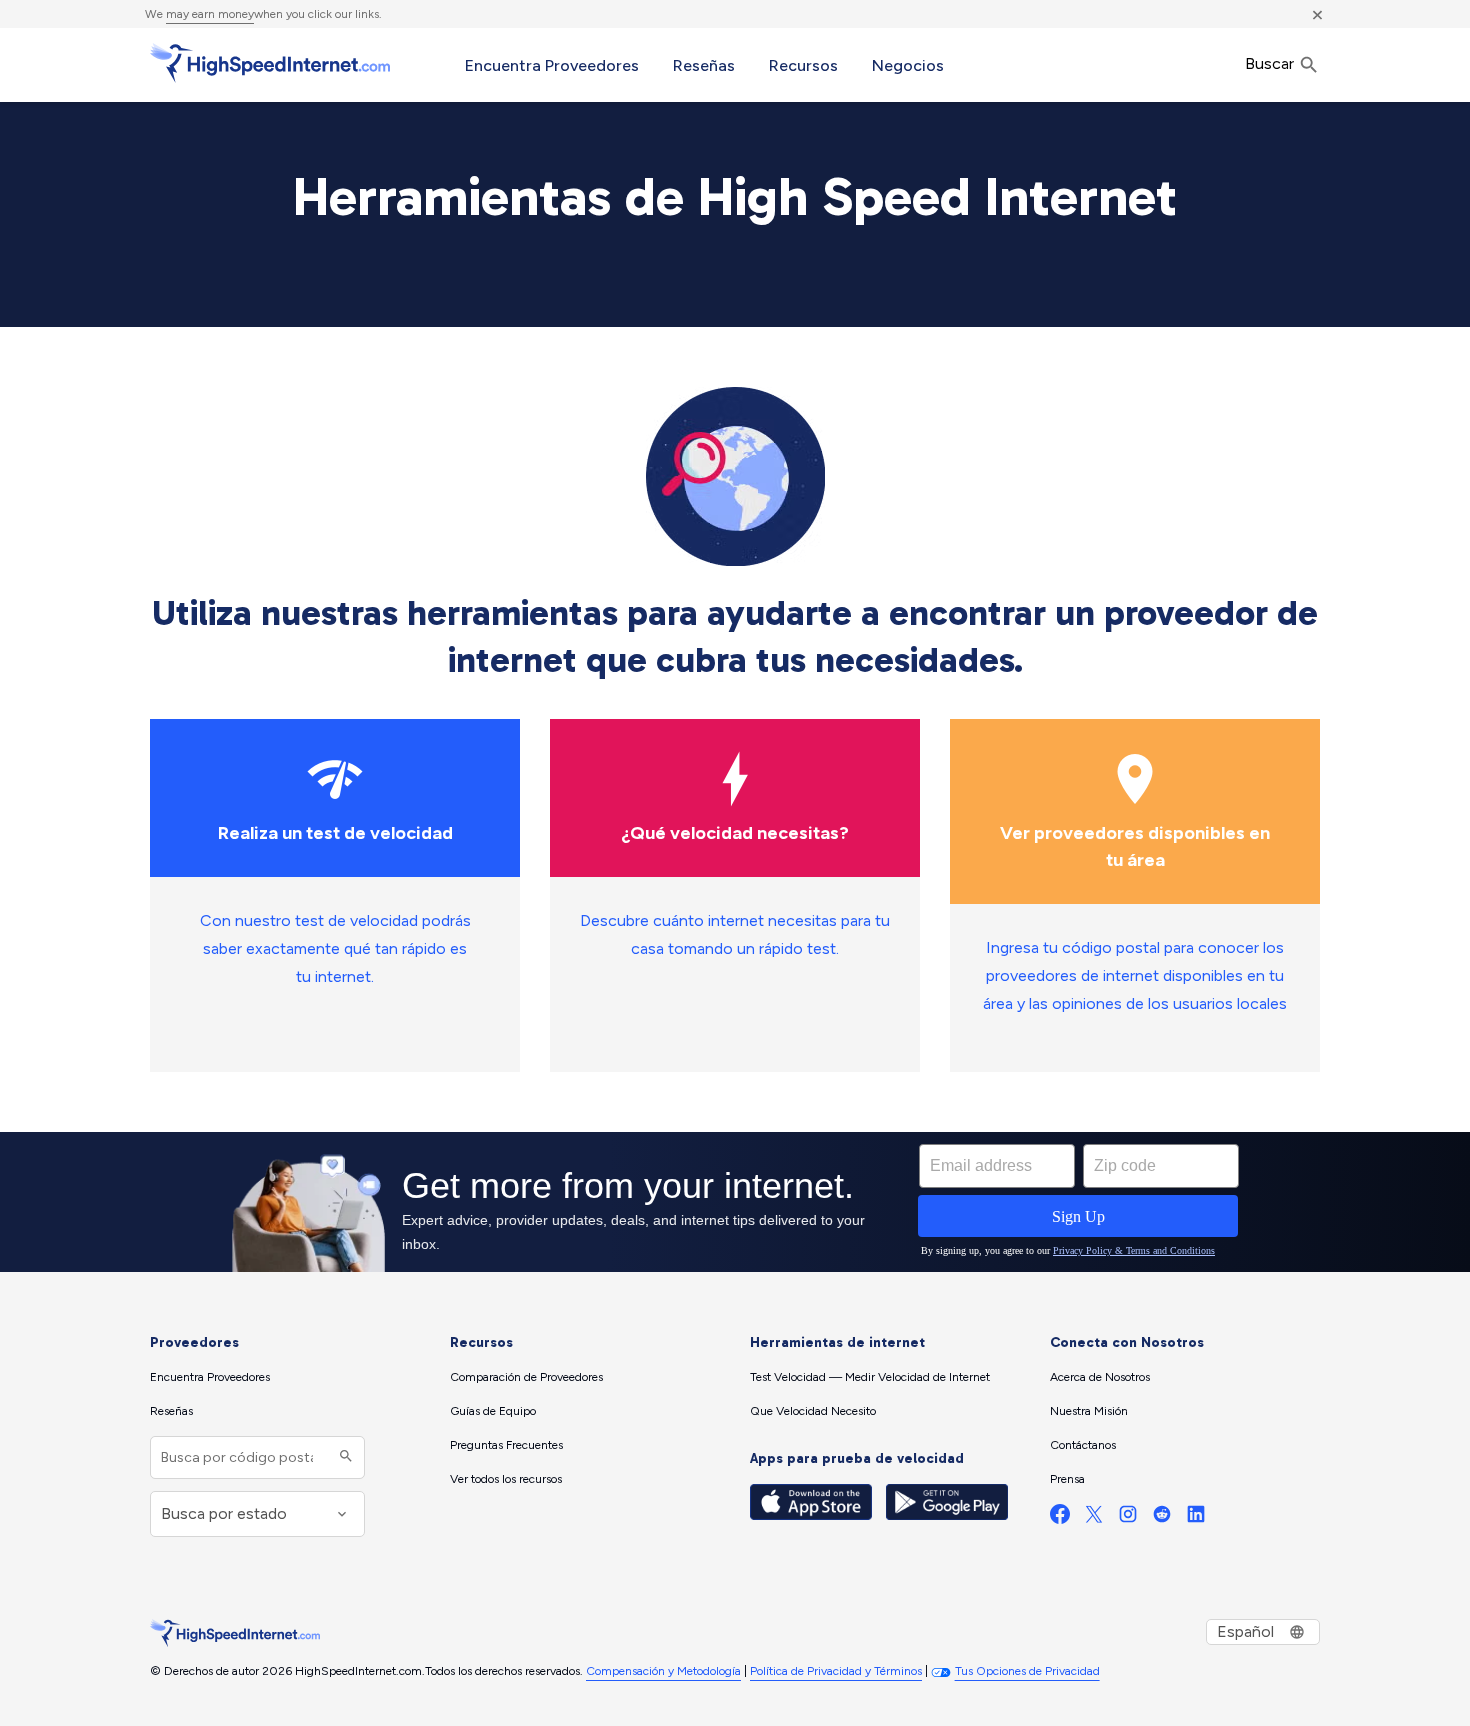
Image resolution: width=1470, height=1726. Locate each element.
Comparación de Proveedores (526, 1377)
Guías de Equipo (493, 1411)
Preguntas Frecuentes (506, 1445)
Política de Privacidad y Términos (836, 1671)
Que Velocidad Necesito (813, 1411)
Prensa (1067, 1479)
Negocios (908, 65)
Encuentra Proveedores (552, 65)
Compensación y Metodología (663, 1671)
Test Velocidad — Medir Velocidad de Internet (870, 1377)
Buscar (1271, 63)
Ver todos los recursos (506, 1479)
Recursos (803, 65)
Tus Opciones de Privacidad (1027, 1671)
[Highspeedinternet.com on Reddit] (1162, 1518)
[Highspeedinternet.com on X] (1094, 1518)
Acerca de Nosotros (1100, 1377)
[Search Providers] (343, 1457)
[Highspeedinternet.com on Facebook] (1060, 1518)
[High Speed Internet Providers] (270, 63)
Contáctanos (1083, 1445)
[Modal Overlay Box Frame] (735, 1202)
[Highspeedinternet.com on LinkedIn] (1196, 1518)
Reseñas (704, 65)
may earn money (210, 14)
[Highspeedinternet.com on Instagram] (1128, 1518)
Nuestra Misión (1089, 1411)
